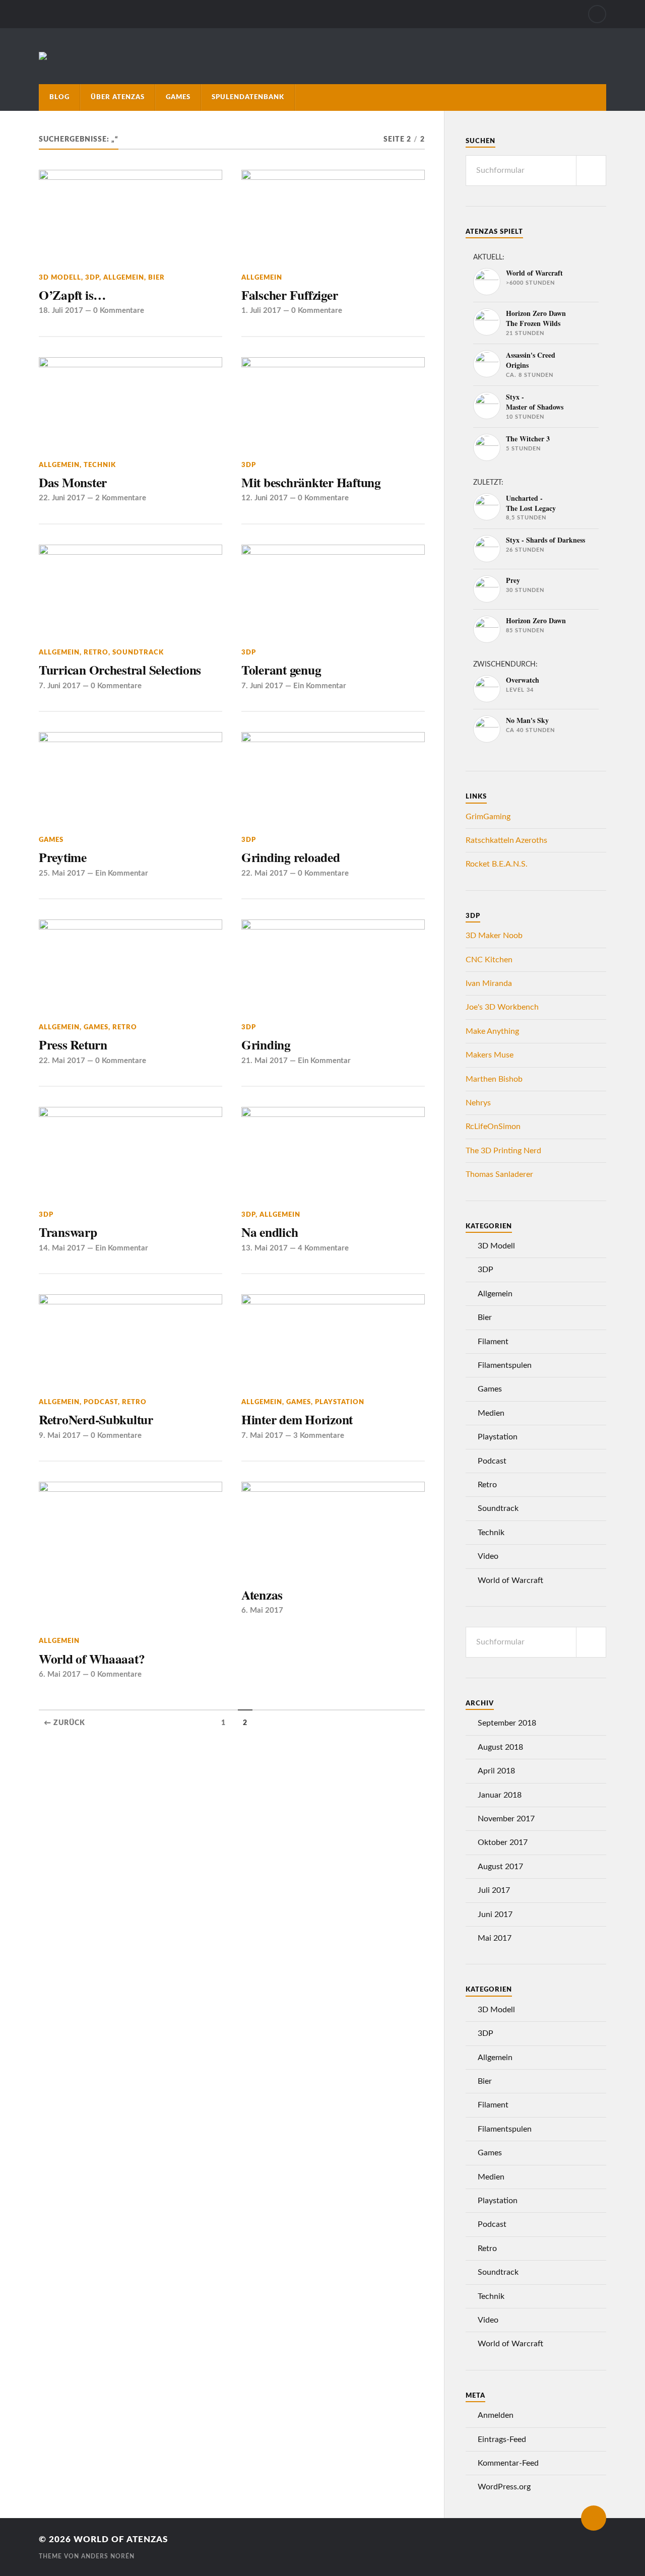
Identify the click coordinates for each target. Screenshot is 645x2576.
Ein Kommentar (320, 686)
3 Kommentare (319, 1436)
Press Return (73, 1044)
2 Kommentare (121, 498)
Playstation (340, 1402)
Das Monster (73, 482)
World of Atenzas (121, 2539)
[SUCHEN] (591, 171)
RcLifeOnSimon (493, 1127)
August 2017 (500, 1867)
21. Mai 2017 (265, 1061)
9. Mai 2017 (60, 1436)
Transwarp (68, 1232)
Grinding (266, 1044)
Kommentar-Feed (508, 2463)
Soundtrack (138, 652)
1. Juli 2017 (261, 311)
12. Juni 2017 (265, 498)
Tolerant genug (281, 670)
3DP (92, 278)
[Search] (597, 14)
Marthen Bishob (494, 1079)
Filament (493, 1342)
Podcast (101, 1402)
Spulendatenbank (248, 97)
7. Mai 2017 (262, 1436)
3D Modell (60, 278)
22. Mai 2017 (265, 873)
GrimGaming (488, 817)
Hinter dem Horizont (297, 1419)
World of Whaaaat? (92, 1659)
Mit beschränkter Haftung (311, 482)
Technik (100, 465)
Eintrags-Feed (502, 2439)
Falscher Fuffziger (289, 295)
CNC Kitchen (489, 960)
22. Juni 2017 (62, 498)
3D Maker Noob (494, 936)
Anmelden (496, 2415)
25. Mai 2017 (62, 873)
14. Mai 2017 (62, 1248)
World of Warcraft (510, 1580)
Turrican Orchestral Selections (120, 670)
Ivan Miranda (489, 983)
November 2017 (506, 1819)
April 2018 (496, 1771)
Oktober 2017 (503, 1842)
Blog (59, 97)
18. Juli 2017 (61, 311)
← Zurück (64, 1723)
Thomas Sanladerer (499, 1174)
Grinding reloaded (291, 857)
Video (488, 1556)
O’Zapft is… (73, 295)
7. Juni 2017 (60, 686)
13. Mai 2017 (265, 1248)
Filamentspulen (505, 1365)
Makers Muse (490, 1055)
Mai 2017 (495, 1938)
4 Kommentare (323, 1248)
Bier (156, 278)
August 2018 (500, 1747)
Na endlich (270, 1232)
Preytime (63, 857)
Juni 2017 (495, 1914)
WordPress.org (504, 2487)
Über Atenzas (118, 97)
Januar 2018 (500, 1795)
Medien (491, 1413)
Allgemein (124, 278)
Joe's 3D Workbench (502, 1007)
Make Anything (492, 1031)
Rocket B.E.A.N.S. (497, 864)
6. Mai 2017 (60, 1674)
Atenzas (262, 1595)
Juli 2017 (494, 1890)
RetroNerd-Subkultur (96, 1419)
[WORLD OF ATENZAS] (43, 56)
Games (178, 97)
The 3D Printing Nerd (503, 1151)
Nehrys (478, 1103)
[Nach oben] (594, 2518)
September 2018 (507, 1723)
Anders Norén (108, 2556)
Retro (96, 652)
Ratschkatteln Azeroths (506, 840)
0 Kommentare (119, 311)
